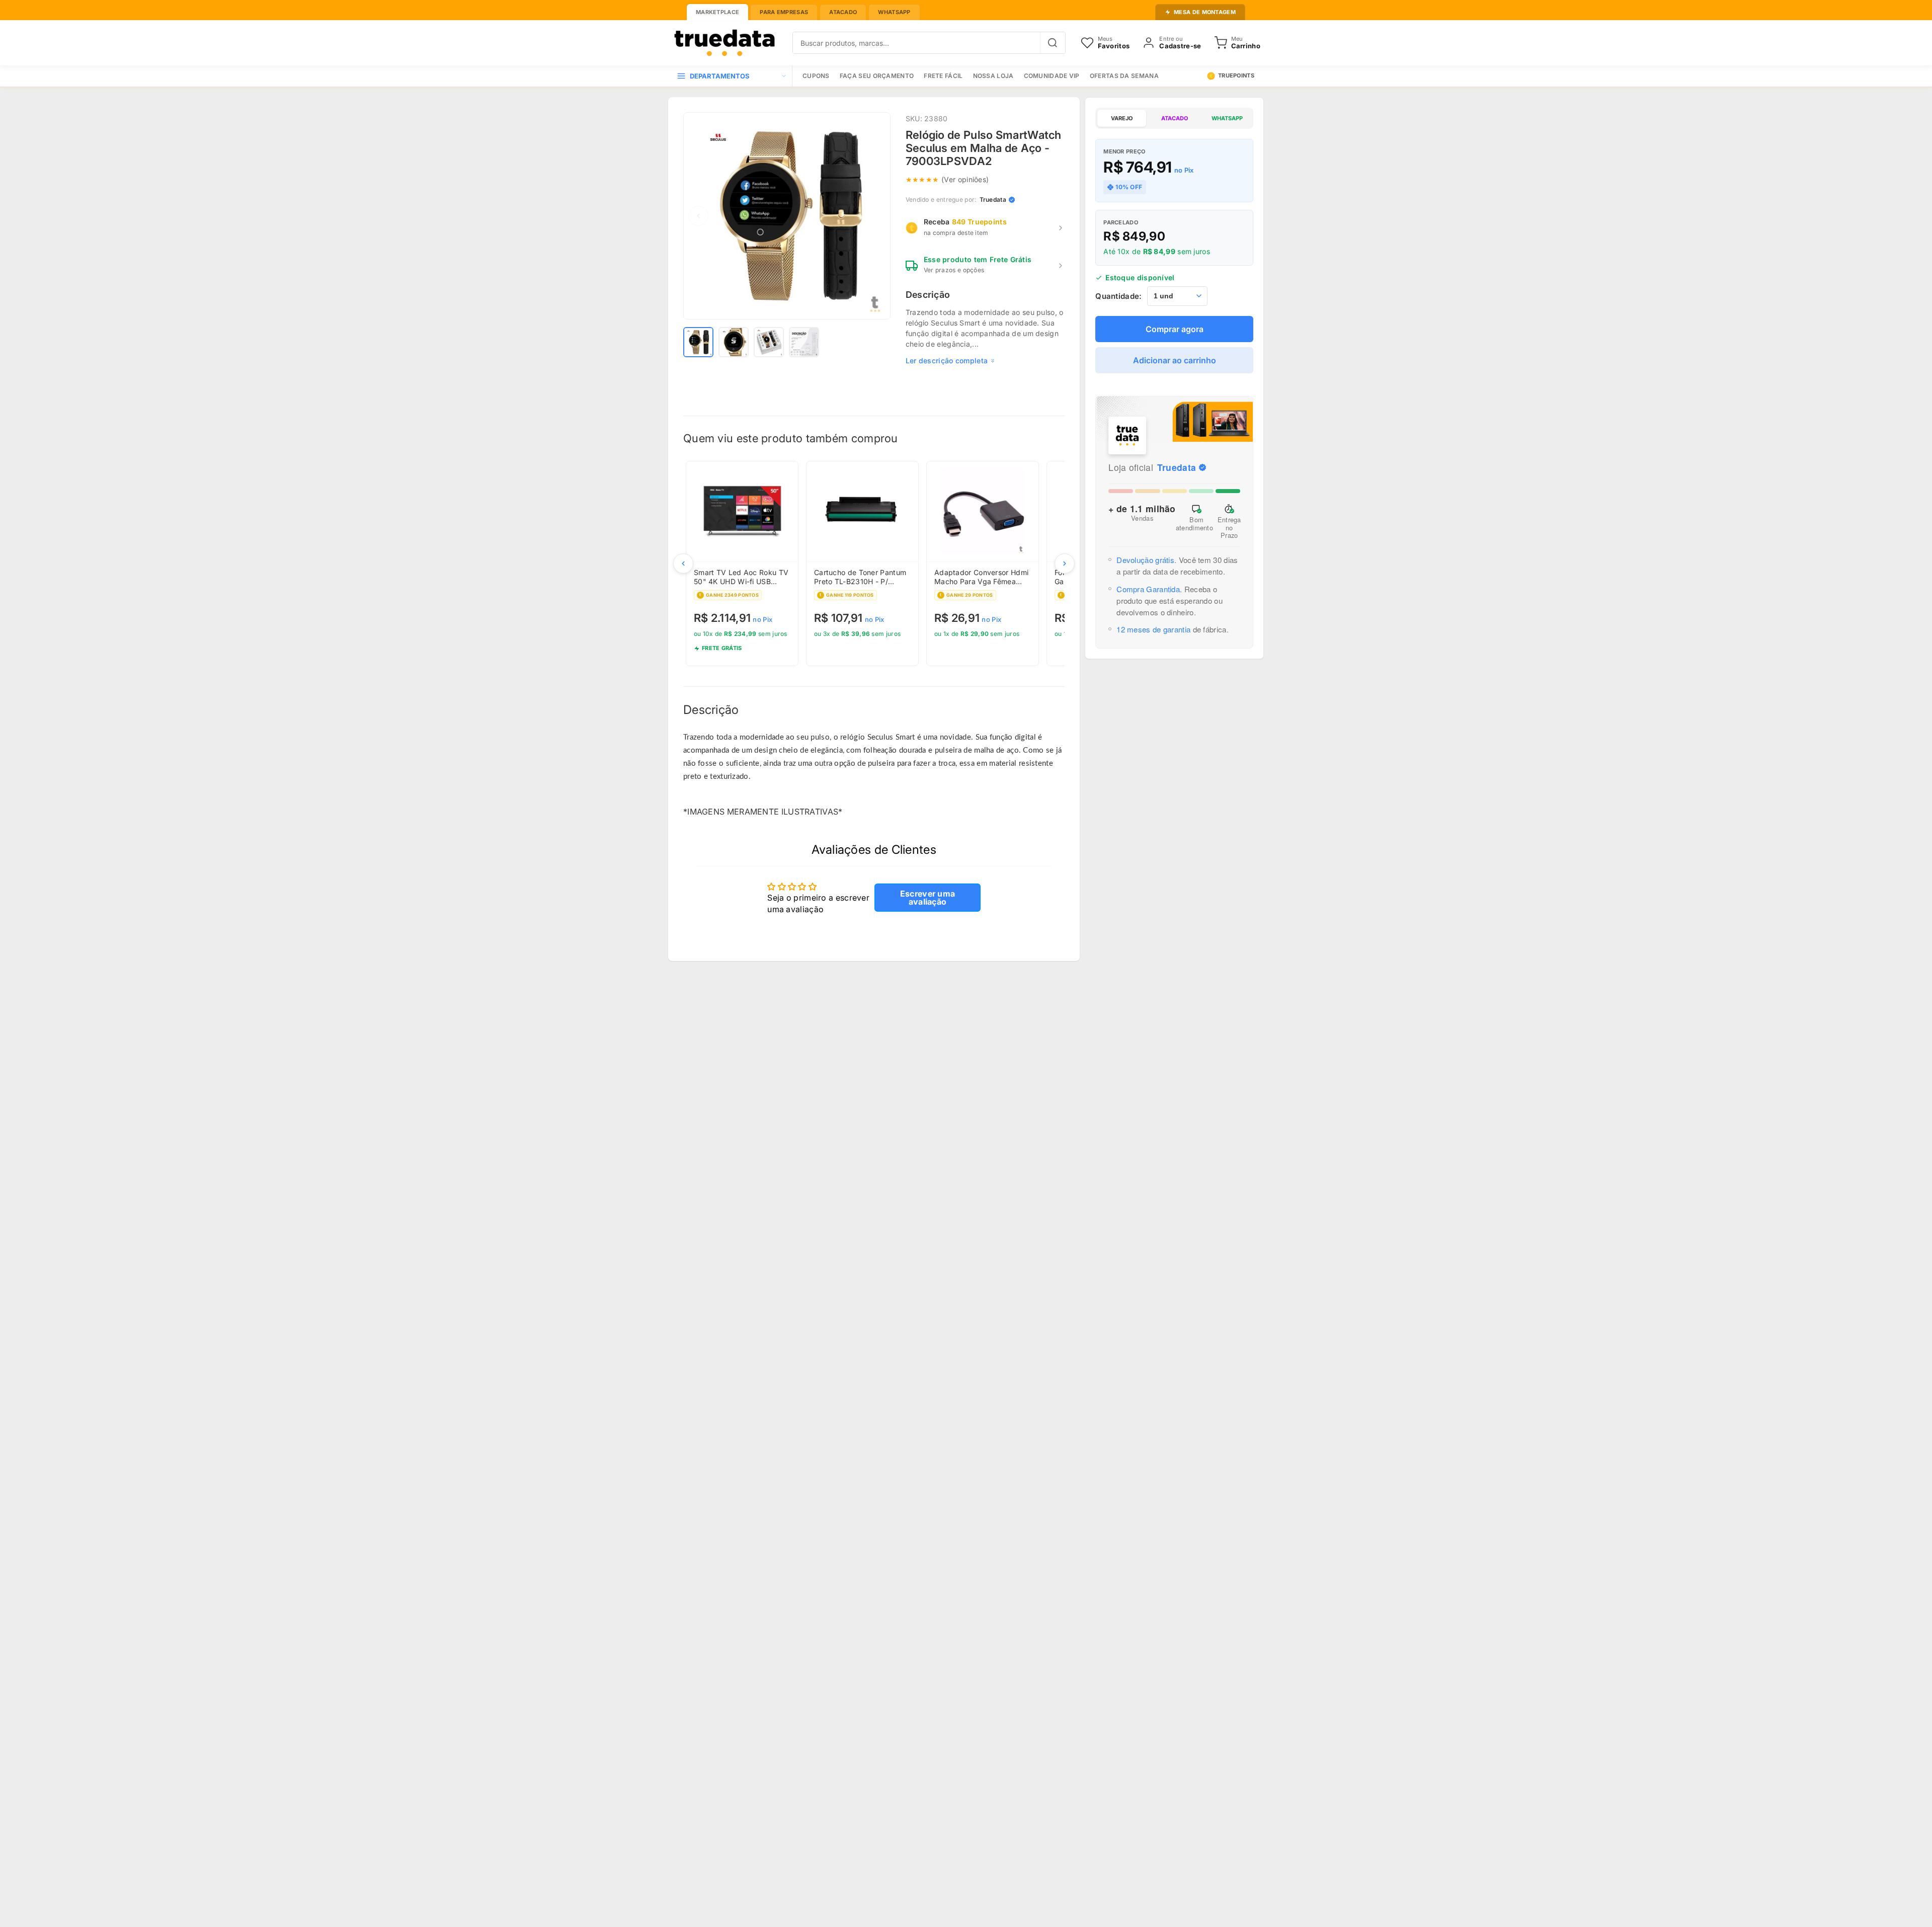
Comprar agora (1175, 329)
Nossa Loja (993, 76)
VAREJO (1122, 118)
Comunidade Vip (1052, 76)
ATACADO (1175, 118)
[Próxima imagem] (875, 216)
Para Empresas (784, 12)
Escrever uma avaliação (928, 898)
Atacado (843, 12)
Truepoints (1236, 75)
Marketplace (717, 12)
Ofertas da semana (1124, 76)
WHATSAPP (1227, 118)
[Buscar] (1053, 43)
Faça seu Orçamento (877, 76)
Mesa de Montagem (1205, 12)
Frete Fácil (943, 76)
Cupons (816, 76)
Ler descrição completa (947, 360)
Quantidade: (1118, 296)
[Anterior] (683, 564)
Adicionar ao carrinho (1175, 360)
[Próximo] (1065, 564)
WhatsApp (894, 12)
